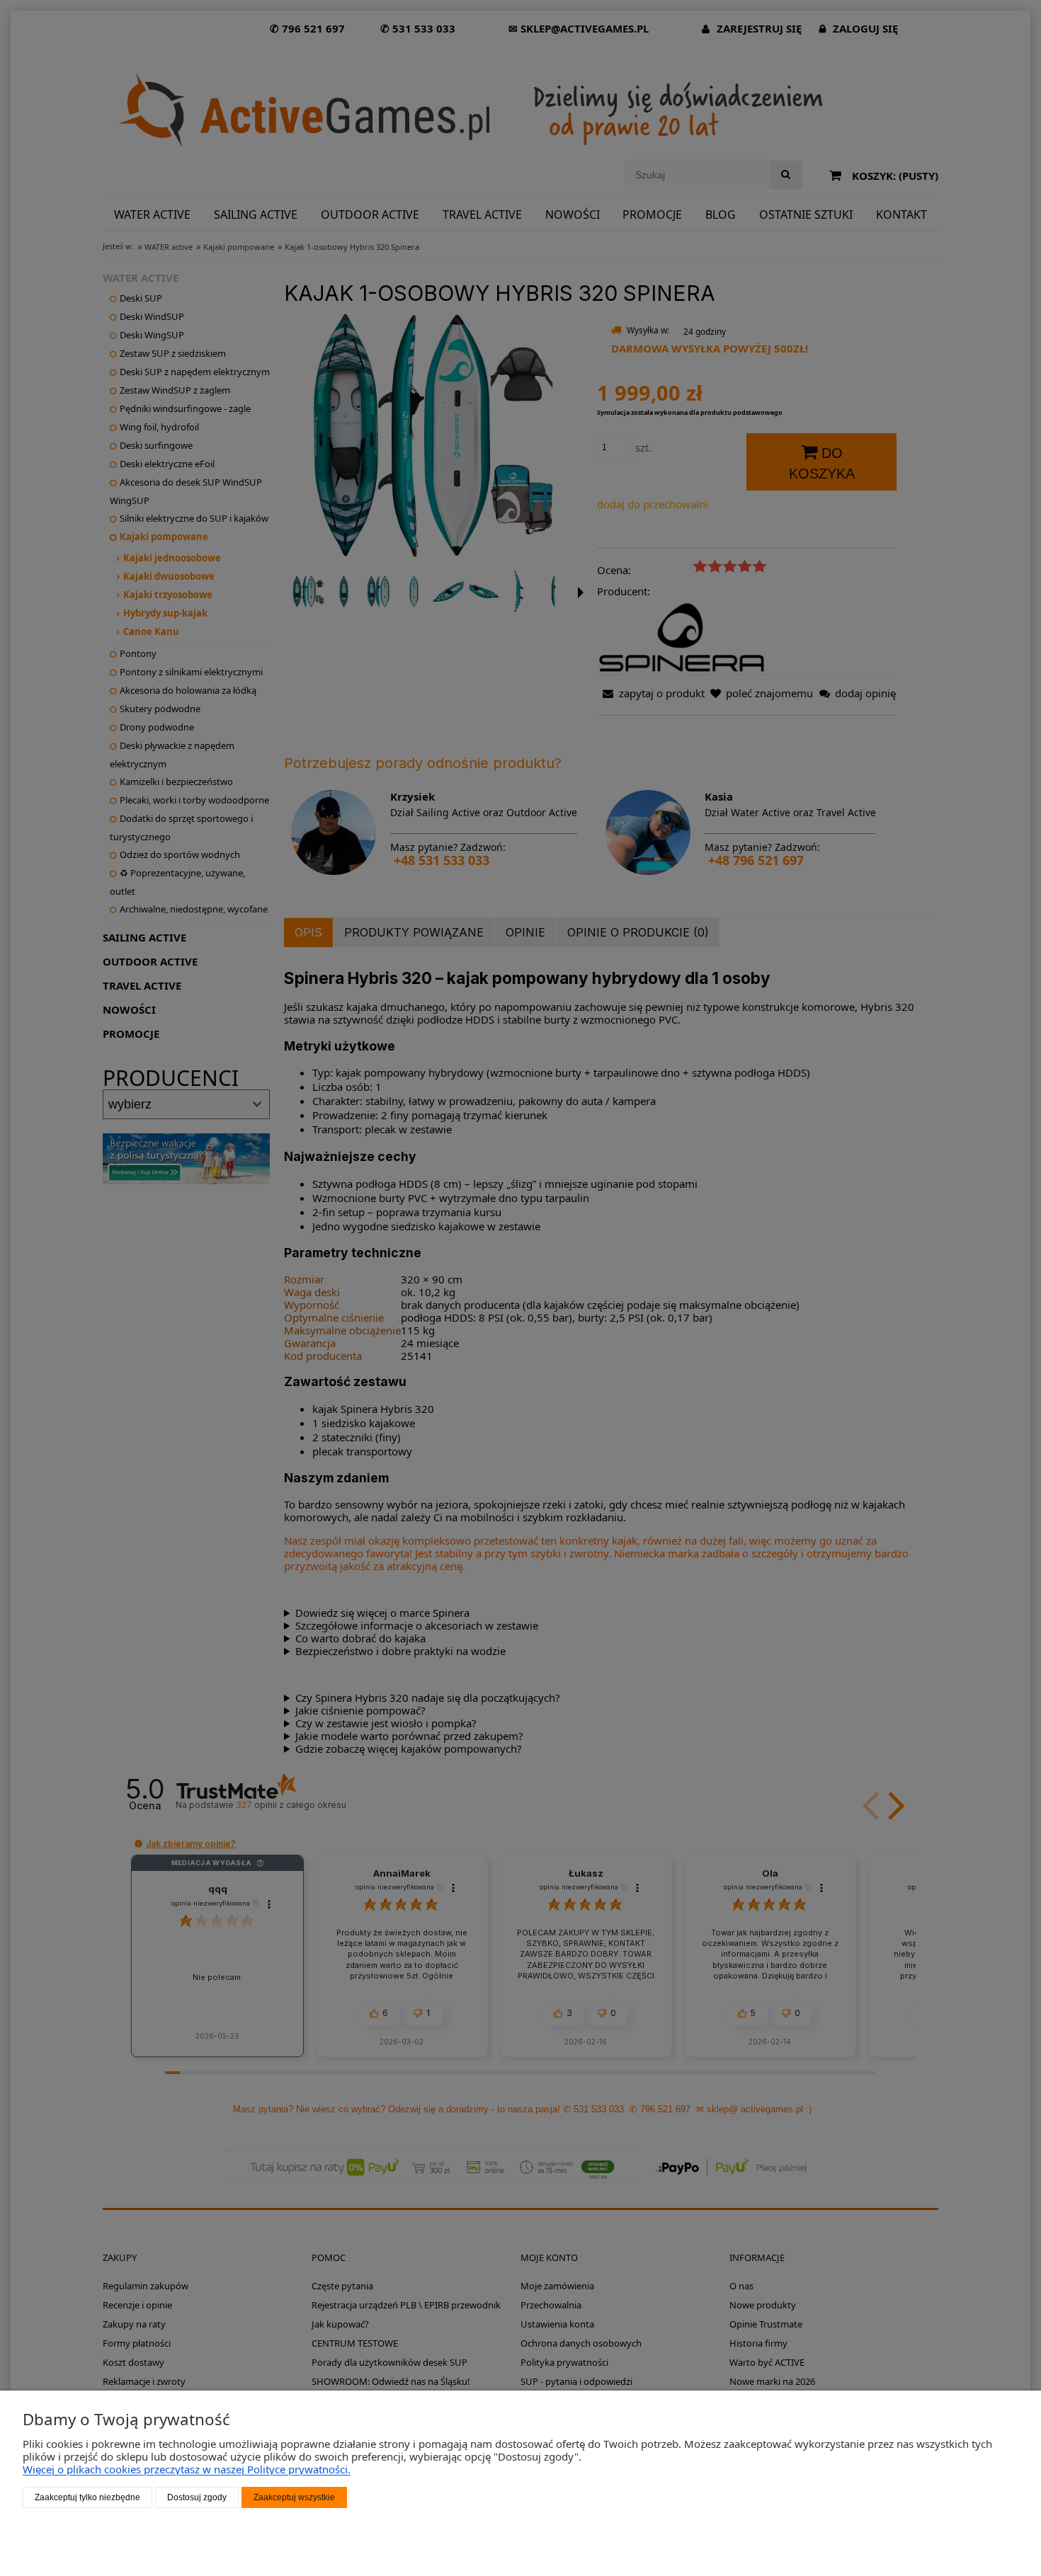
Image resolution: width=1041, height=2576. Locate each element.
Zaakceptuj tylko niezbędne (87, 2497)
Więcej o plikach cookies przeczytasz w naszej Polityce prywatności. (187, 2469)
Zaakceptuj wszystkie (294, 2497)
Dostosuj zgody (197, 2497)
